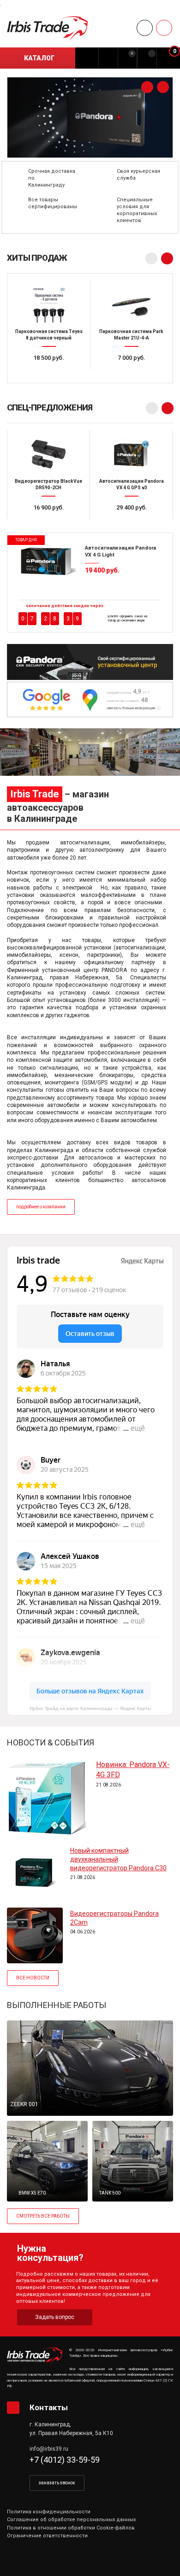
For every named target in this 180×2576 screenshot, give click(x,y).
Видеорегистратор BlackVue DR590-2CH (48, 484)
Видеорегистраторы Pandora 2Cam (114, 1918)
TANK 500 (110, 2193)
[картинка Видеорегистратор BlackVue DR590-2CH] (48, 453)
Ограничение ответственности (47, 2536)
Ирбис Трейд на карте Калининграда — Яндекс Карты (90, 1708)
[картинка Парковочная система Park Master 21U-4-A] (131, 304)
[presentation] (147, 87)
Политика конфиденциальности (49, 2512)
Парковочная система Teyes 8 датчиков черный (49, 335)
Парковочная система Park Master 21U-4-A (131, 335)
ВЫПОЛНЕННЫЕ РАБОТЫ (57, 2005)
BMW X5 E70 (32, 2193)
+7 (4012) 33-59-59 (65, 2460)
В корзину (53, 375)
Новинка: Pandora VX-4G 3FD (133, 1770)
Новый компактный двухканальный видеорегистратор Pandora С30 (118, 1859)
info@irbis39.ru (49, 2449)
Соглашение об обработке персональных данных (71, 2520)
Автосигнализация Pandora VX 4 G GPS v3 (132, 484)
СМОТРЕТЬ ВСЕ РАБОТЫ (43, 2216)
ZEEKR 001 (24, 2104)
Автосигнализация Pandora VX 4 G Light (120, 551)
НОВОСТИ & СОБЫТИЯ (51, 1742)
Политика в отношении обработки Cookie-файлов (71, 2528)
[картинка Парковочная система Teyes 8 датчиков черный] (49, 304)
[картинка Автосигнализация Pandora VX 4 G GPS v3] (132, 453)
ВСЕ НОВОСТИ (33, 1978)
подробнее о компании (41, 1207)
